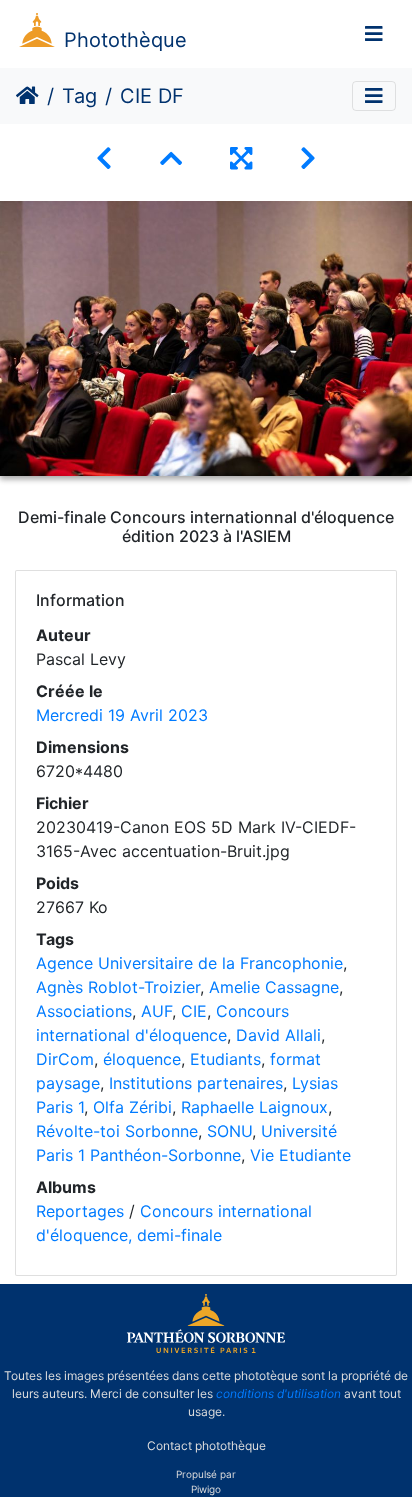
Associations (84, 1011)
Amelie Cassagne (274, 987)
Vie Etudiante (300, 1155)
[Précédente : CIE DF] (104, 158)
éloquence (142, 1059)
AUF (156, 1011)
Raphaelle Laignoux (254, 1107)
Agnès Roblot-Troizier (118, 987)
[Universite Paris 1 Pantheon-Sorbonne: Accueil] (206, 1349)
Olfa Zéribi (132, 1107)
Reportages (80, 1211)
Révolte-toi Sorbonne (117, 1131)
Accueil (27, 96)
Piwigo (206, 1489)
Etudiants (225, 1059)
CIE (194, 1011)
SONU (229, 1131)
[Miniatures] (171, 158)
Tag (79, 96)
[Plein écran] (241, 158)
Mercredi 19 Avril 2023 (122, 715)
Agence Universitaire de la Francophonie (189, 963)
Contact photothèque (206, 1445)
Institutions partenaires (196, 1083)
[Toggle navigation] (374, 34)
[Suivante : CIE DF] (308, 158)
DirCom (65, 1059)
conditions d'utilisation (278, 1393)
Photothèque (125, 40)
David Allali (278, 1035)
